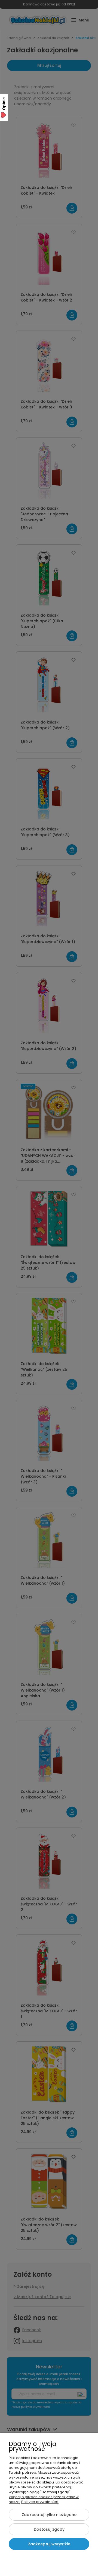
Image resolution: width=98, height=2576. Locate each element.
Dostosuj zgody (49, 2529)
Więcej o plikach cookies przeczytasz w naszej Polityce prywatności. (44, 2499)
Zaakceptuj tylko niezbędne (49, 2515)
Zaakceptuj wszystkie (49, 2544)
